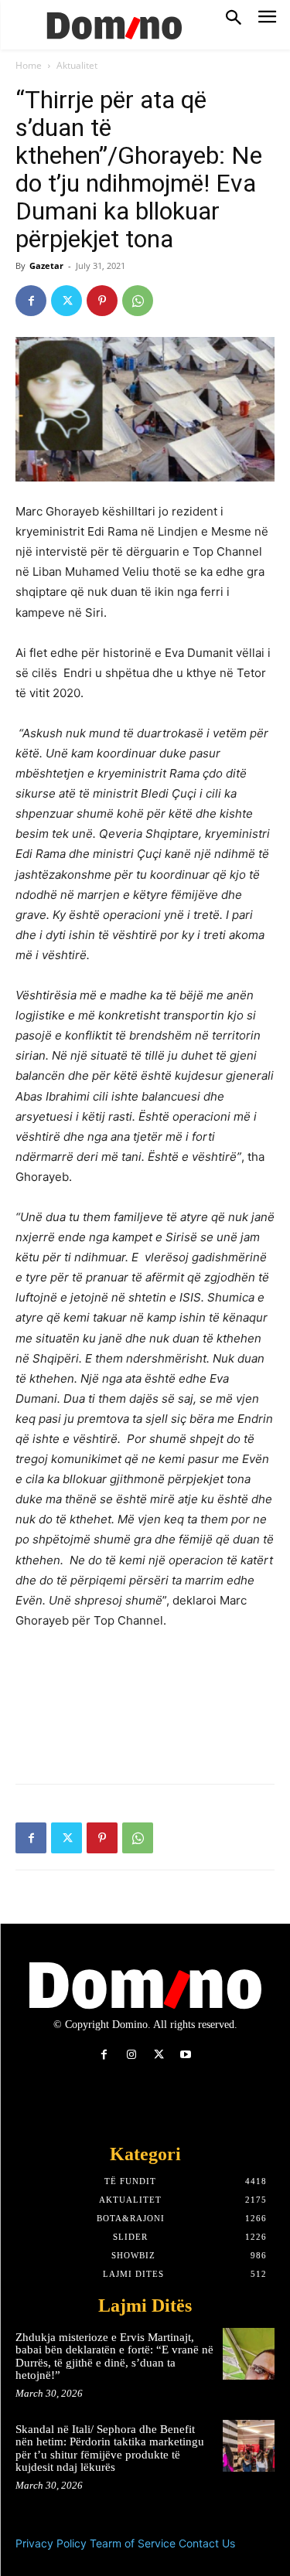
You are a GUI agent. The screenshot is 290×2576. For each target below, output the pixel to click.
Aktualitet (77, 65)
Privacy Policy (51, 2543)
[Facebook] (31, 301)
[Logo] (112, 25)
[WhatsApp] (138, 301)
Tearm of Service (133, 2543)
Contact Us (207, 2543)
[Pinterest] (102, 301)
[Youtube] (186, 2055)
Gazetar (46, 265)
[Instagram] (131, 2055)
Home (29, 65)
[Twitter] (67, 301)
